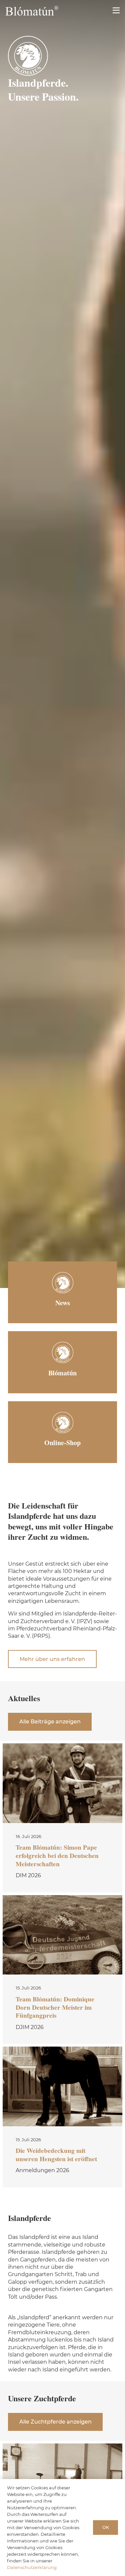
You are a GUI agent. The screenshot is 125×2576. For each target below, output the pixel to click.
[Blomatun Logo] (32, 11)
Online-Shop (62, 1443)
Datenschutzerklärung (32, 2567)
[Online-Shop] (63, 1423)
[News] (63, 1283)
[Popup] (116, 11)
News (63, 1303)
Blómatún (62, 1373)
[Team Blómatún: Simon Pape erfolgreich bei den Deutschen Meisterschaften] (62, 1818)
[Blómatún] (63, 1352)
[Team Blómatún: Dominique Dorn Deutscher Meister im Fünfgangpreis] (62, 1970)
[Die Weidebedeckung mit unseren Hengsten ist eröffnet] (62, 2117)
